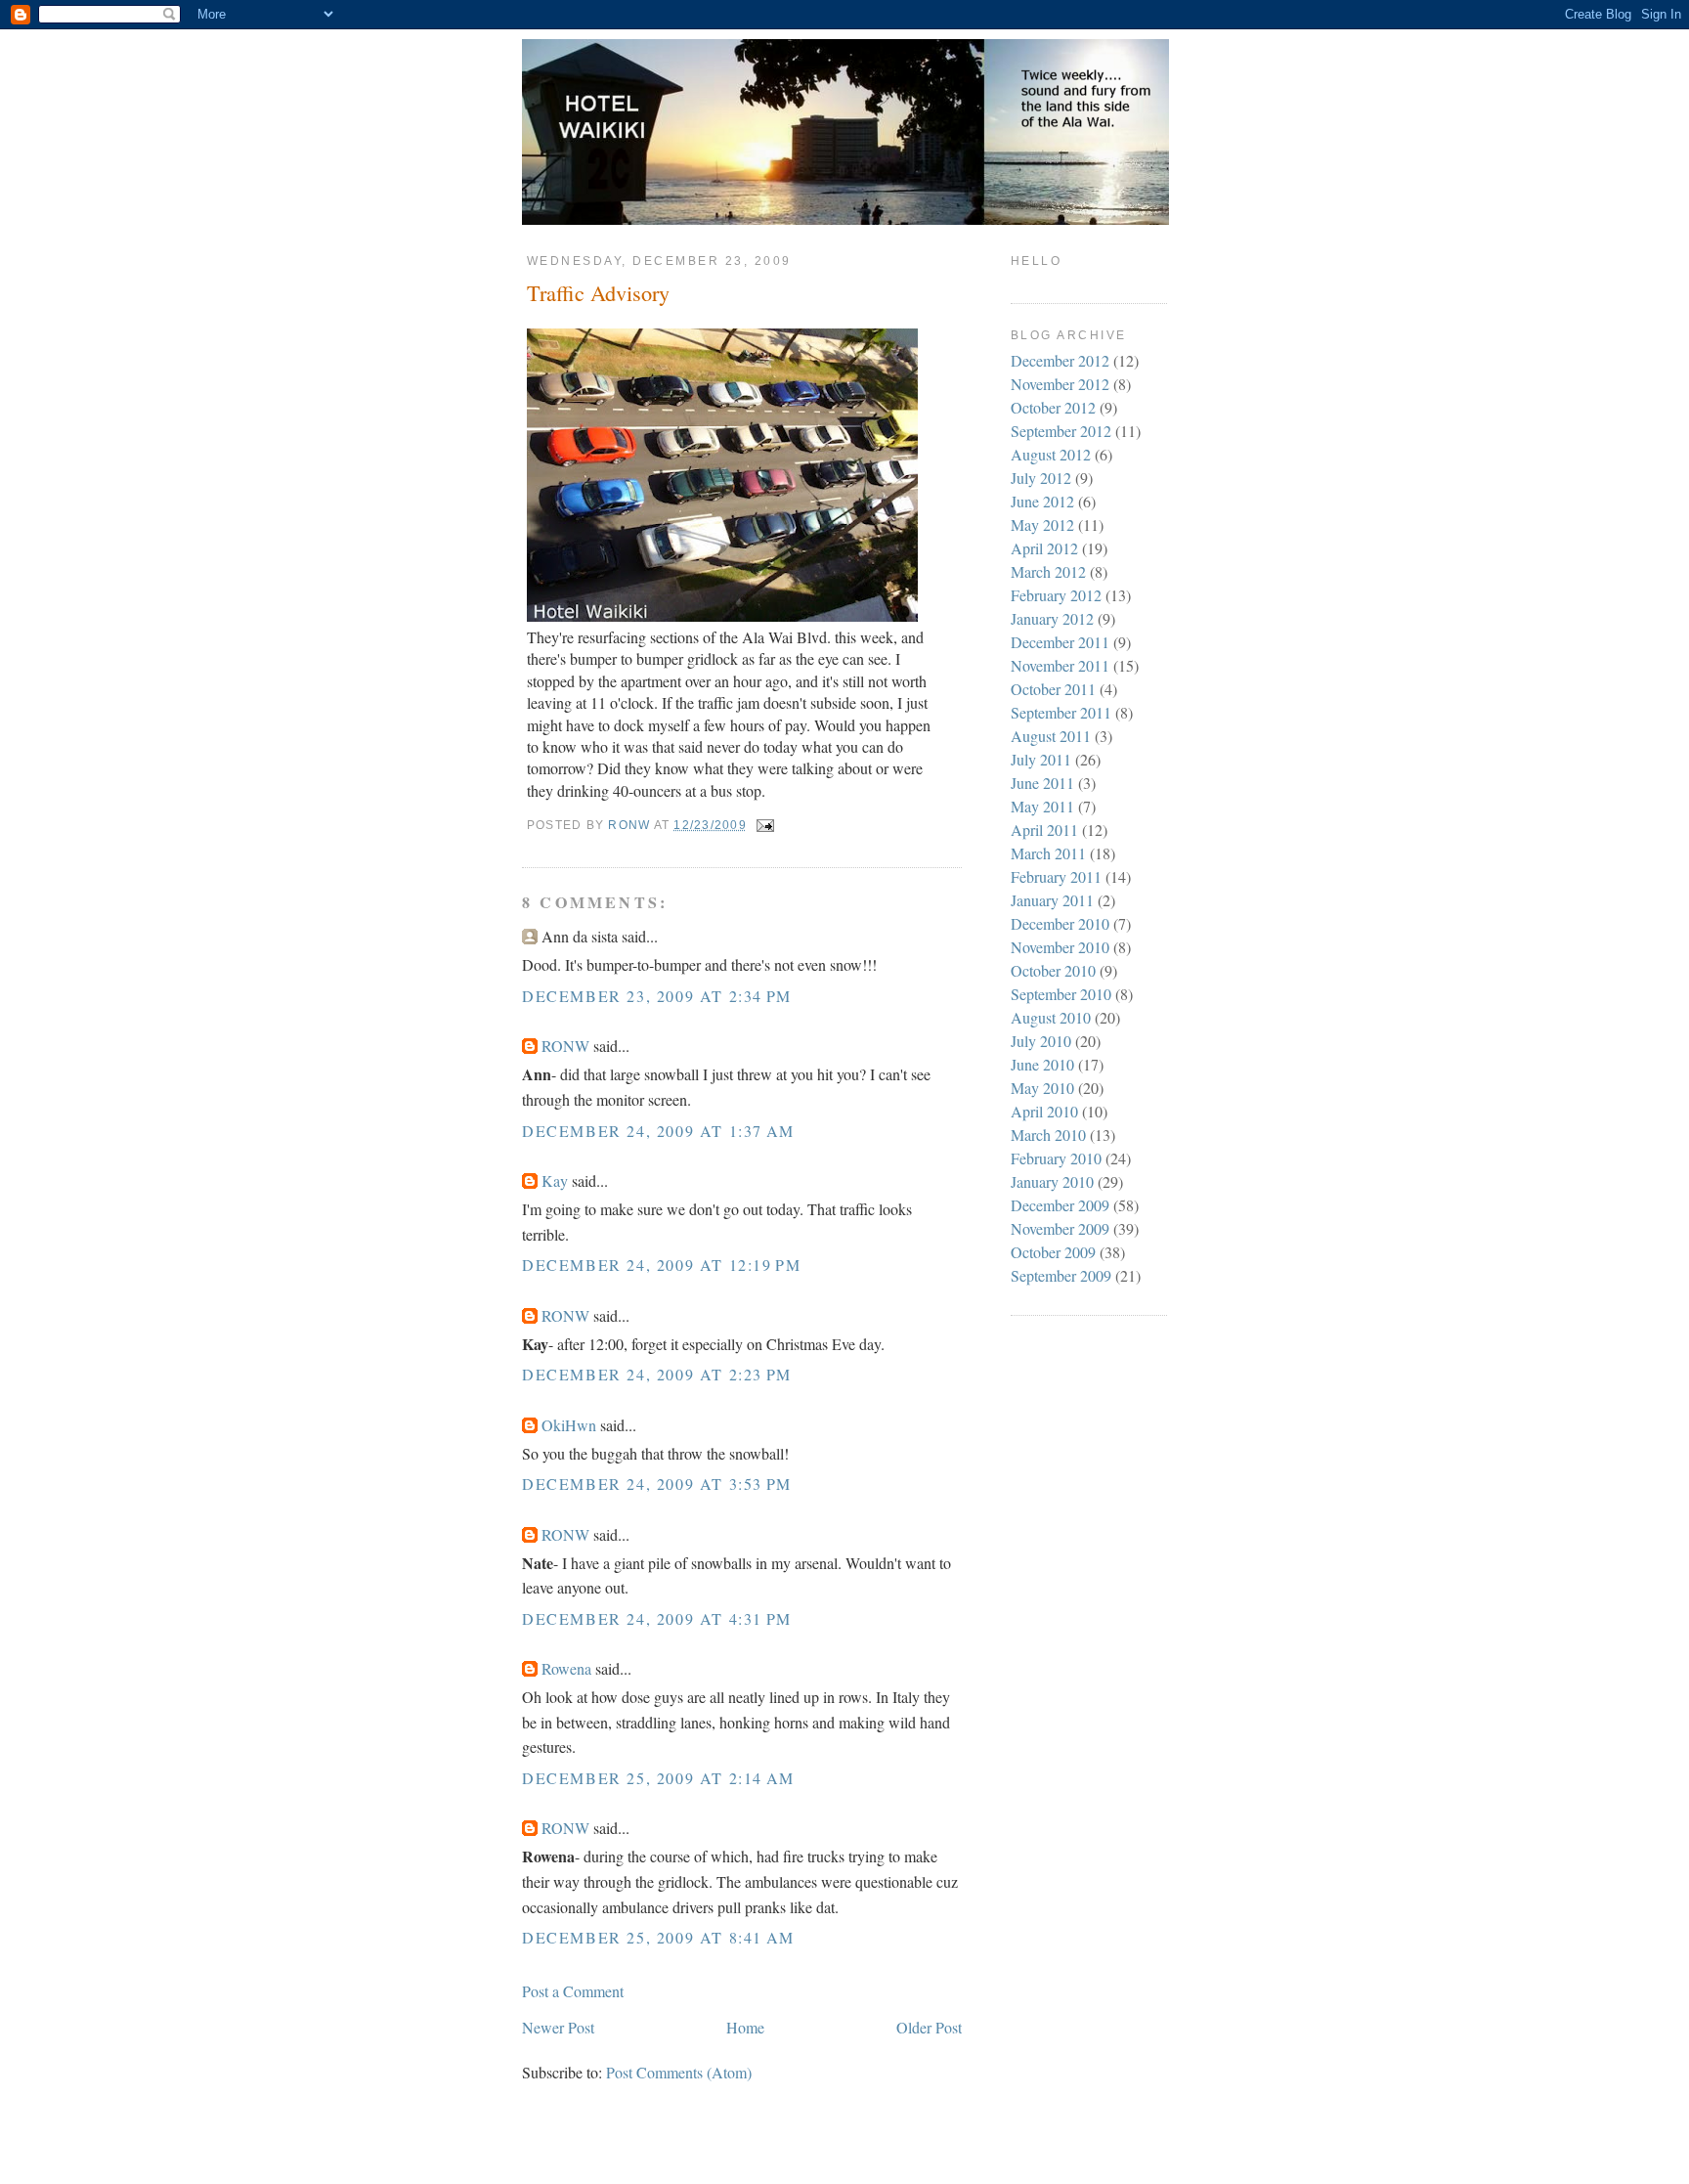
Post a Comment (573, 1991)
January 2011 (1052, 900)
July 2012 (1041, 478)
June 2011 (1042, 783)
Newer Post (558, 2027)
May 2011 (1042, 806)
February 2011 (1056, 876)
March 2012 (1048, 571)
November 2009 (1060, 1228)
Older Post (929, 2027)
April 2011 (1044, 830)
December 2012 (1060, 360)
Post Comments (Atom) (679, 2072)
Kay (555, 1180)
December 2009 (1060, 1205)
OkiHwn (569, 1425)
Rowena (566, 1668)
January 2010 (1052, 1181)
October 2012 (1053, 407)
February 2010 (1056, 1158)
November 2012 (1060, 384)
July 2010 (1041, 1041)
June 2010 (1042, 1064)
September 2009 (1061, 1275)
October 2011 (1053, 689)
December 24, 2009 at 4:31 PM (657, 1618)
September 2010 (1061, 994)
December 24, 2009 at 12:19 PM (661, 1265)
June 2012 (1042, 501)
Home (745, 2027)
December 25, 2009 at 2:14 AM (658, 1778)
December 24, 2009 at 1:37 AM (658, 1131)
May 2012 (1042, 524)
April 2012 (1044, 548)
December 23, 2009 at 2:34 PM (657, 996)
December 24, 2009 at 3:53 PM (657, 1484)
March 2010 (1048, 1135)
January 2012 (1052, 618)
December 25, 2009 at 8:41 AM (658, 1937)
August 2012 (1051, 454)
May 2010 (1042, 1088)
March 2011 (1048, 853)
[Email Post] (764, 825)
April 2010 (1044, 1111)
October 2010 (1053, 970)
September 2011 (1061, 712)
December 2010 (1060, 923)
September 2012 (1061, 431)
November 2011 (1060, 665)
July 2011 (1041, 759)
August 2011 (1051, 736)
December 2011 (1060, 642)
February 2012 (1056, 595)
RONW (565, 1046)
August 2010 (1051, 1017)
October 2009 (1053, 1252)
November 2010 (1060, 947)
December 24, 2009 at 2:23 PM (657, 1374)
